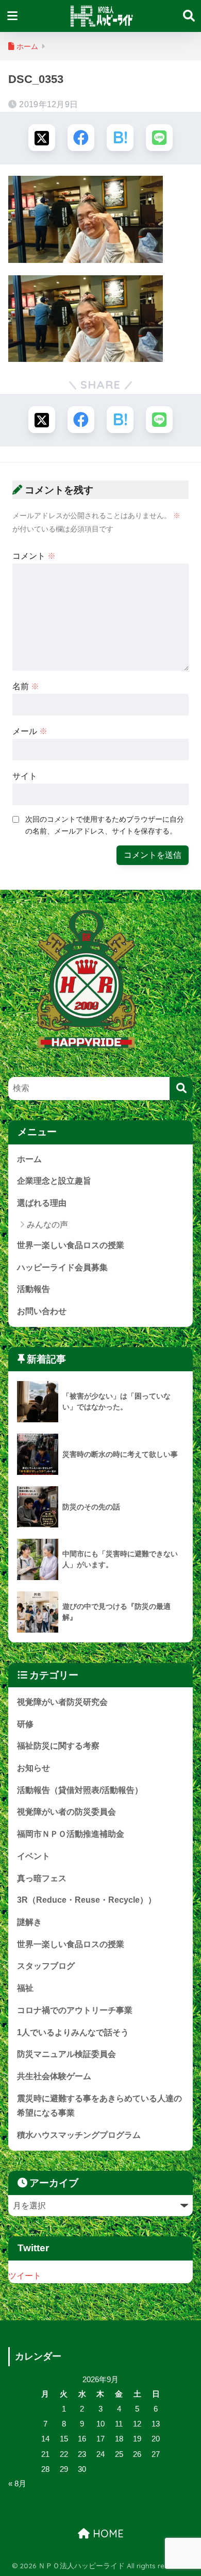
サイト (25, 776)
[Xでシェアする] (42, 138)
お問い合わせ (42, 1311)
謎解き (29, 1922)
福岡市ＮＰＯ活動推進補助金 (71, 1834)
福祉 (25, 1988)
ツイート (25, 2276)
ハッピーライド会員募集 (62, 1267)
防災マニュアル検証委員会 (66, 2054)
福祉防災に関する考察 (58, 1746)
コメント (34, 556)
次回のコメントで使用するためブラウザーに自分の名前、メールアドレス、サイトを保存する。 (105, 825)
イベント (33, 1856)
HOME (107, 2533)
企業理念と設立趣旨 (54, 1181)
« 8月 (17, 2484)
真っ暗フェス (42, 1878)
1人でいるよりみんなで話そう (73, 2032)
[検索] (181, 1088)
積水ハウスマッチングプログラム (79, 2135)
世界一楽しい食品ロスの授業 (71, 1245)
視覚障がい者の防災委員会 (66, 1812)
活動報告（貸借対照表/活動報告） (80, 1790)
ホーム (29, 1159)
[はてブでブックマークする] (120, 138)
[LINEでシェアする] (159, 138)
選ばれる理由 (42, 1203)
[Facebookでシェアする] (81, 138)
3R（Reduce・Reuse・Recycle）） (87, 1900)
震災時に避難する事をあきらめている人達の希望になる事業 (99, 2106)
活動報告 (33, 1289)
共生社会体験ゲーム (54, 2076)
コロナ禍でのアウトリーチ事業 (75, 2010)
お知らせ (33, 1768)
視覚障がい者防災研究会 (62, 1702)
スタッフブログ (46, 1966)
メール (30, 731)
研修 (25, 1724)
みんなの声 (47, 1225)
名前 (26, 686)
